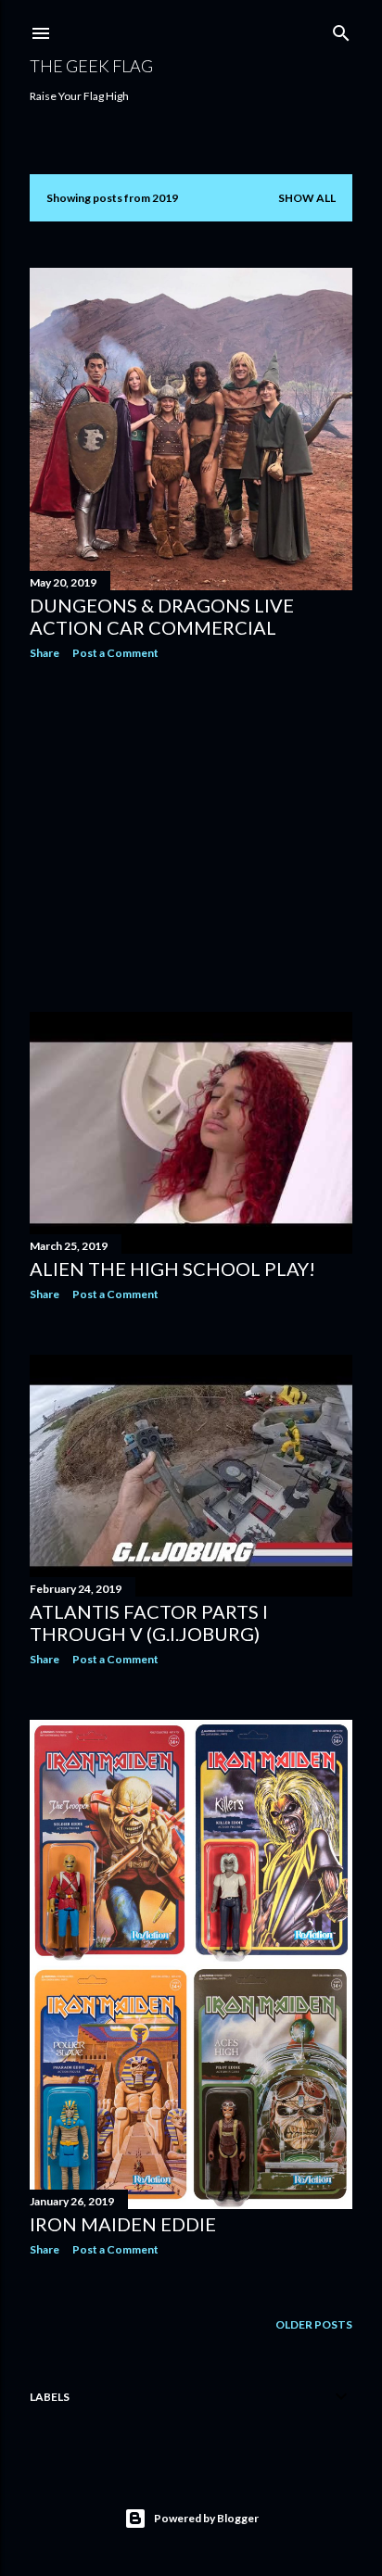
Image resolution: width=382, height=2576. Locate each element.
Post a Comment (115, 653)
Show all (307, 198)
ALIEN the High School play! (172, 1269)
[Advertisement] (191, 836)
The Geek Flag (91, 66)
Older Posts (314, 2324)
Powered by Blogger (206, 2518)
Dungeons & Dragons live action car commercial (162, 616)
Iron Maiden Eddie (123, 2224)
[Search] (341, 29)
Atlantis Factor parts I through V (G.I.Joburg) (149, 1623)
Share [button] (45, 653)
